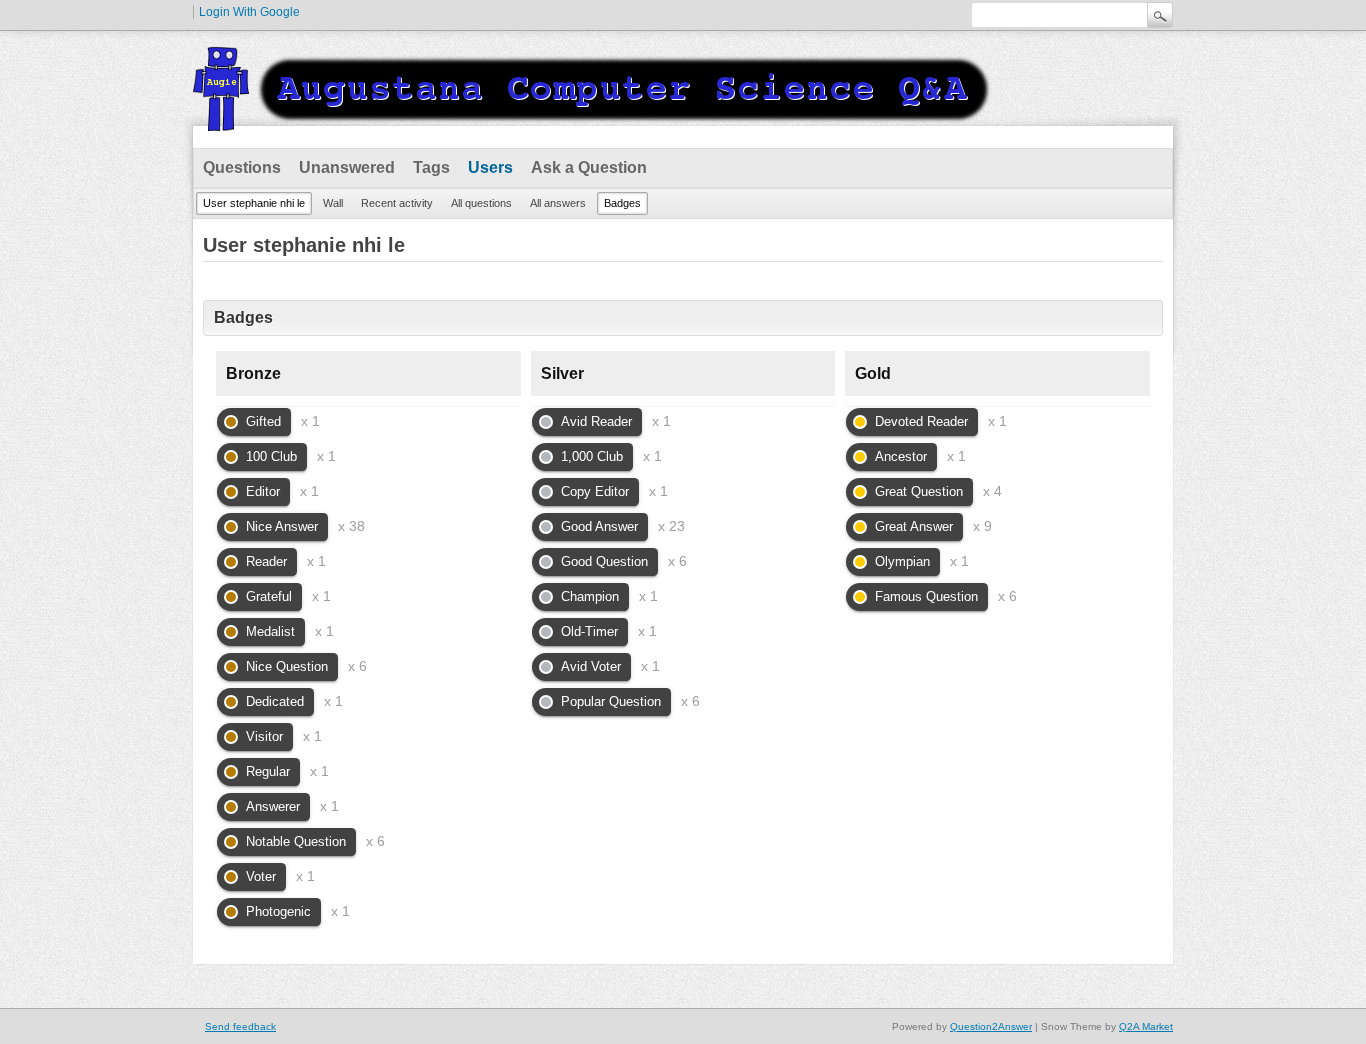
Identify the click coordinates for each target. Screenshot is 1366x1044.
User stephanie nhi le (254, 203)
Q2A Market (1146, 1026)
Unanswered (347, 167)
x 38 (351, 526)
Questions (242, 167)
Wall (333, 203)
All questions (481, 203)
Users (490, 167)
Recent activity (397, 203)
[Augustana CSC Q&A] (593, 119)
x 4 (992, 491)
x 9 (982, 526)
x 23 (671, 526)
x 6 (357, 666)
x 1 (310, 421)
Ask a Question (589, 167)
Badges (622, 203)
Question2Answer (991, 1026)
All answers (558, 203)
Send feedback (240, 1026)
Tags (431, 167)
